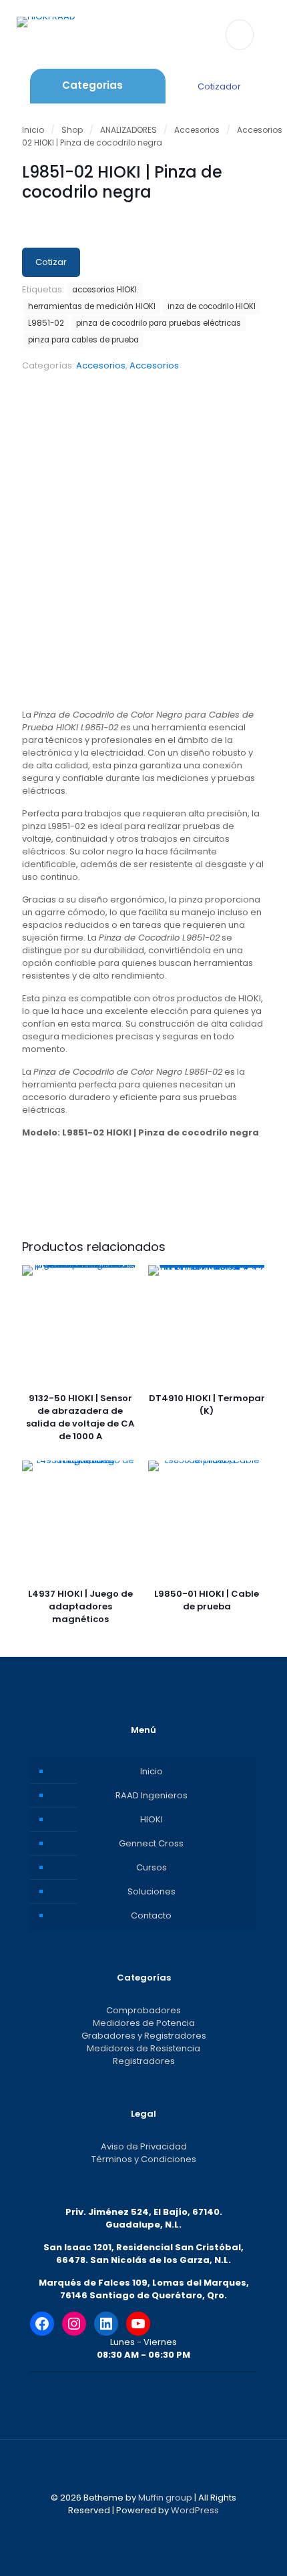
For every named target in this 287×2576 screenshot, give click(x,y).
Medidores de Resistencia (143, 2048)
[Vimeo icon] (151, 2529)
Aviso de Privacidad (144, 2146)
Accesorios (197, 130)
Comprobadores (143, 2010)
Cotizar (51, 262)
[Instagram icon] (165, 2529)
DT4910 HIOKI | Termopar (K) (207, 1404)
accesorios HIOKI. (105, 290)
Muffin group (165, 2498)
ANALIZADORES (128, 130)
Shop (72, 130)
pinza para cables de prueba (83, 340)
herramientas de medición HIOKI (92, 306)
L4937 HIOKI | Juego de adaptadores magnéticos (80, 1606)
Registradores (144, 2061)
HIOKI (152, 1819)
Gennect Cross (151, 1843)
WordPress (195, 2510)
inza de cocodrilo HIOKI (212, 306)
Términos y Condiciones (144, 2159)
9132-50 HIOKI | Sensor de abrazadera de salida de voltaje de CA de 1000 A (80, 1417)
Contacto (151, 1915)
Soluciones (152, 1891)
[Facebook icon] (122, 2529)
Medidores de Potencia (144, 2023)
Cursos (152, 1867)
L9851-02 (46, 323)
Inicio (33, 130)
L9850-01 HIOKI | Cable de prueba (207, 1600)
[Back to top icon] (143, 2467)
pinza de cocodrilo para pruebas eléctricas (159, 323)
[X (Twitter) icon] (136, 2529)
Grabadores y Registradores (144, 2036)
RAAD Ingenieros (152, 1795)
